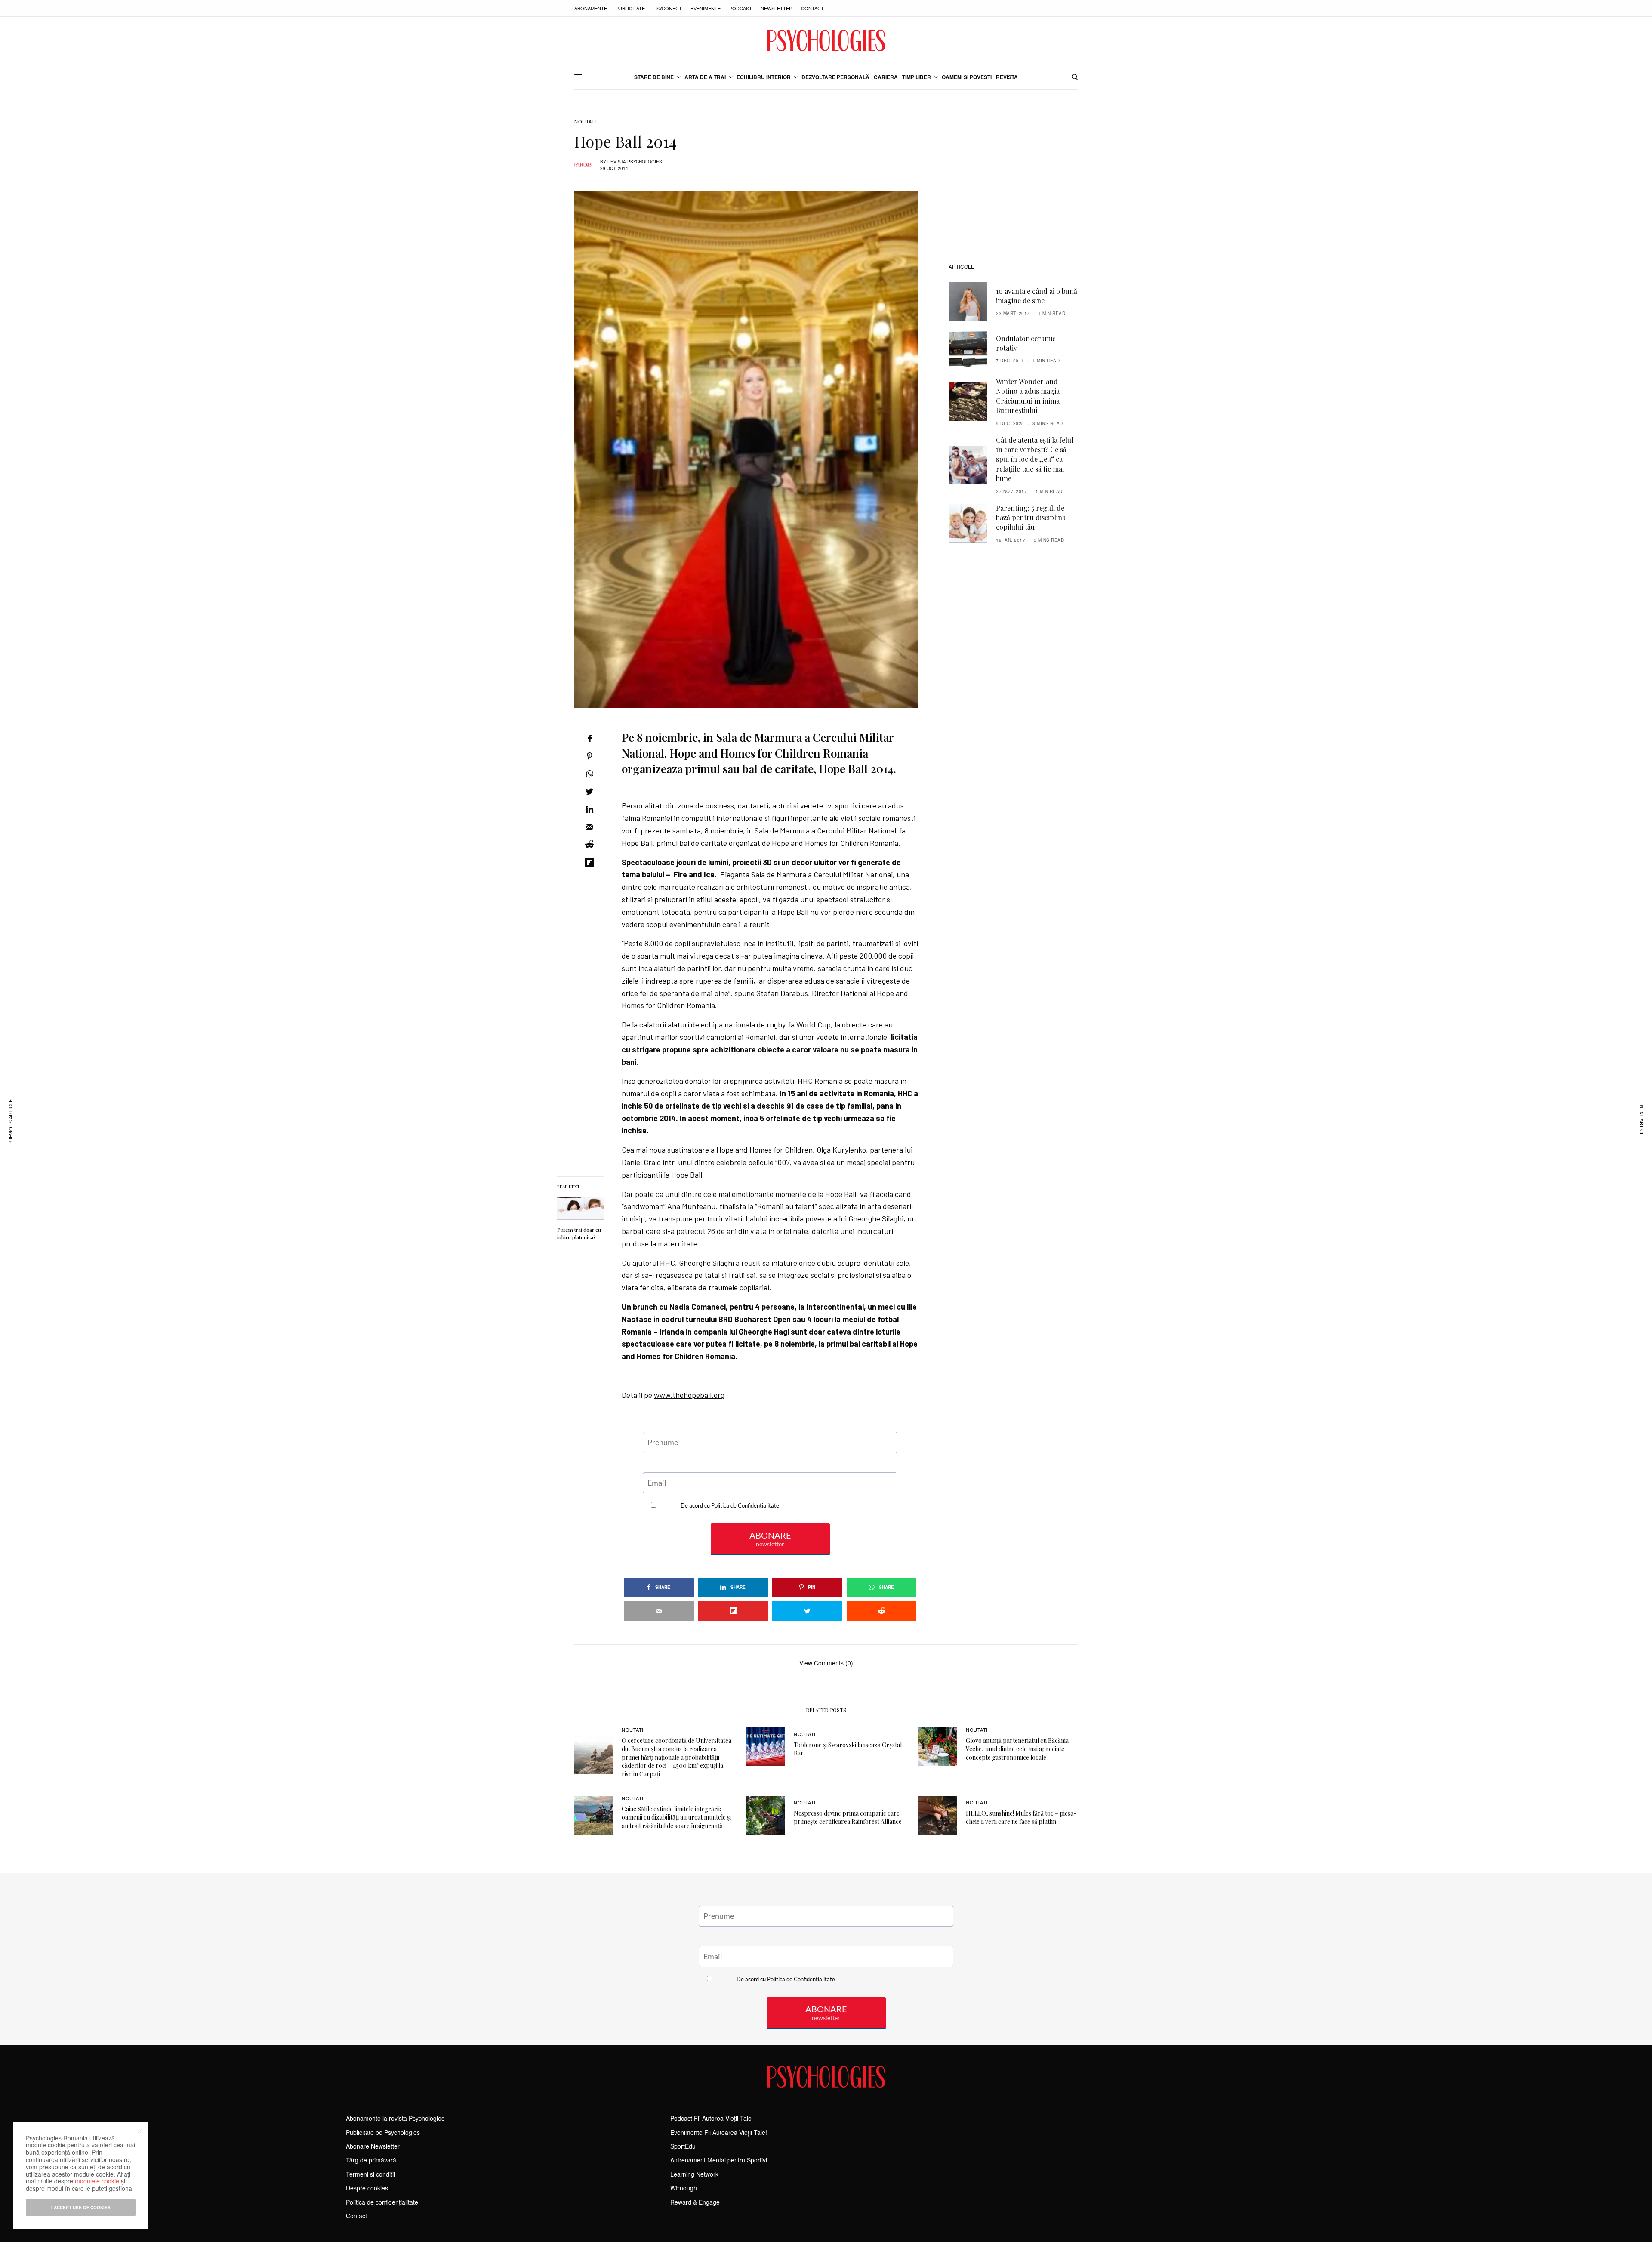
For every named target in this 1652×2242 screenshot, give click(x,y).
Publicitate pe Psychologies (383, 2132)
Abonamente (591, 8)
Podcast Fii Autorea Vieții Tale (711, 2118)
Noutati (585, 122)
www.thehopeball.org (689, 1395)
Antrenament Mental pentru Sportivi (719, 2160)
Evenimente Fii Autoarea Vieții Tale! (719, 2132)
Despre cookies (367, 2188)
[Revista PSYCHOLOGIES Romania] (826, 40)
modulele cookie (97, 2181)
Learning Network (694, 2174)
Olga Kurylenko (841, 1150)
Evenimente (706, 8)
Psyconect (668, 8)
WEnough (684, 2188)
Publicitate (630, 8)
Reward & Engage (695, 2202)
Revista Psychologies (635, 162)
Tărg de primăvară (371, 2160)
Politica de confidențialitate (382, 2202)
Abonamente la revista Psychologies (395, 2118)
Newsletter (777, 8)
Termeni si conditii (370, 2174)
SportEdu (683, 2146)
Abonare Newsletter (373, 2146)
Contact (812, 8)
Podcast (741, 8)
